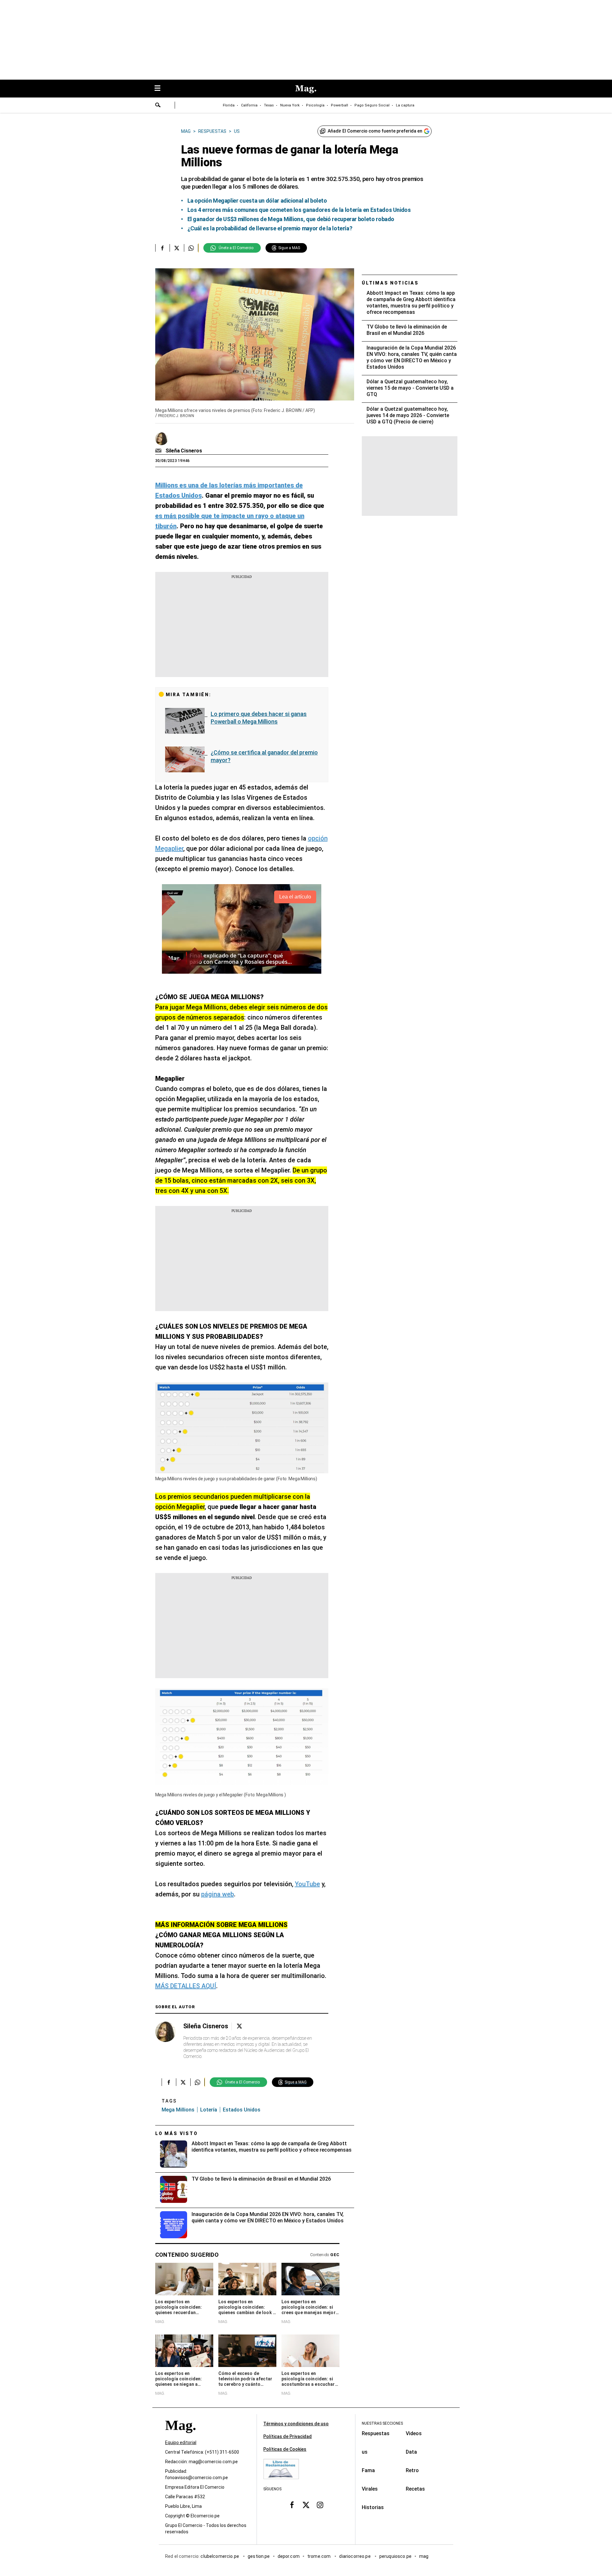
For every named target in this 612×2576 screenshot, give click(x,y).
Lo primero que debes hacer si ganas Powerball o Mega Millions (259, 718)
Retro (412, 2470)
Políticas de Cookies (285, 2449)
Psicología (315, 105)
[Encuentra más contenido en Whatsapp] (191, 248)
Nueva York (290, 105)
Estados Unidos (242, 2110)
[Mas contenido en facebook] (292, 2505)
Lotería (209, 2110)
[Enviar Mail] (159, 451)
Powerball (339, 105)
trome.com (320, 2557)
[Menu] (161, 89)
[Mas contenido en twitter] (306, 2505)
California (249, 105)
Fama (368, 2470)
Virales (370, 2489)
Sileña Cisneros (184, 451)
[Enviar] (158, 106)
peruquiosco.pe (395, 2557)
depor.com (289, 2557)
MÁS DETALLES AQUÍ (186, 1986)
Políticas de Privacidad (288, 2436)
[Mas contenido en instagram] (320, 2505)
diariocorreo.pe (355, 2557)
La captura (405, 105)
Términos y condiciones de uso (296, 2424)
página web (218, 1894)
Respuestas (376, 2433)
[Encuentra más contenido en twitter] (177, 248)
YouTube (307, 1884)
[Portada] (180, 2437)
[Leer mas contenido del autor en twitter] (239, 2026)
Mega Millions (178, 2110)
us (365, 2452)
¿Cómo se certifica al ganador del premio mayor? (264, 756)
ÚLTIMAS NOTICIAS (390, 283)
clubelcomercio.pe (220, 2557)
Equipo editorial (181, 2443)
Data (411, 2452)
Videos (414, 2433)
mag (424, 2557)
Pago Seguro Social (372, 105)
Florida (229, 105)
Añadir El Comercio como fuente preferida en (375, 131)
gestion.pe (259, 2557)
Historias (373, 2507)
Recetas (415, 2489)
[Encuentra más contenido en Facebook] (162, 248)
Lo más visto (177, 2133)
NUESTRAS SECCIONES (382, 2423)
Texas (269, 105)
